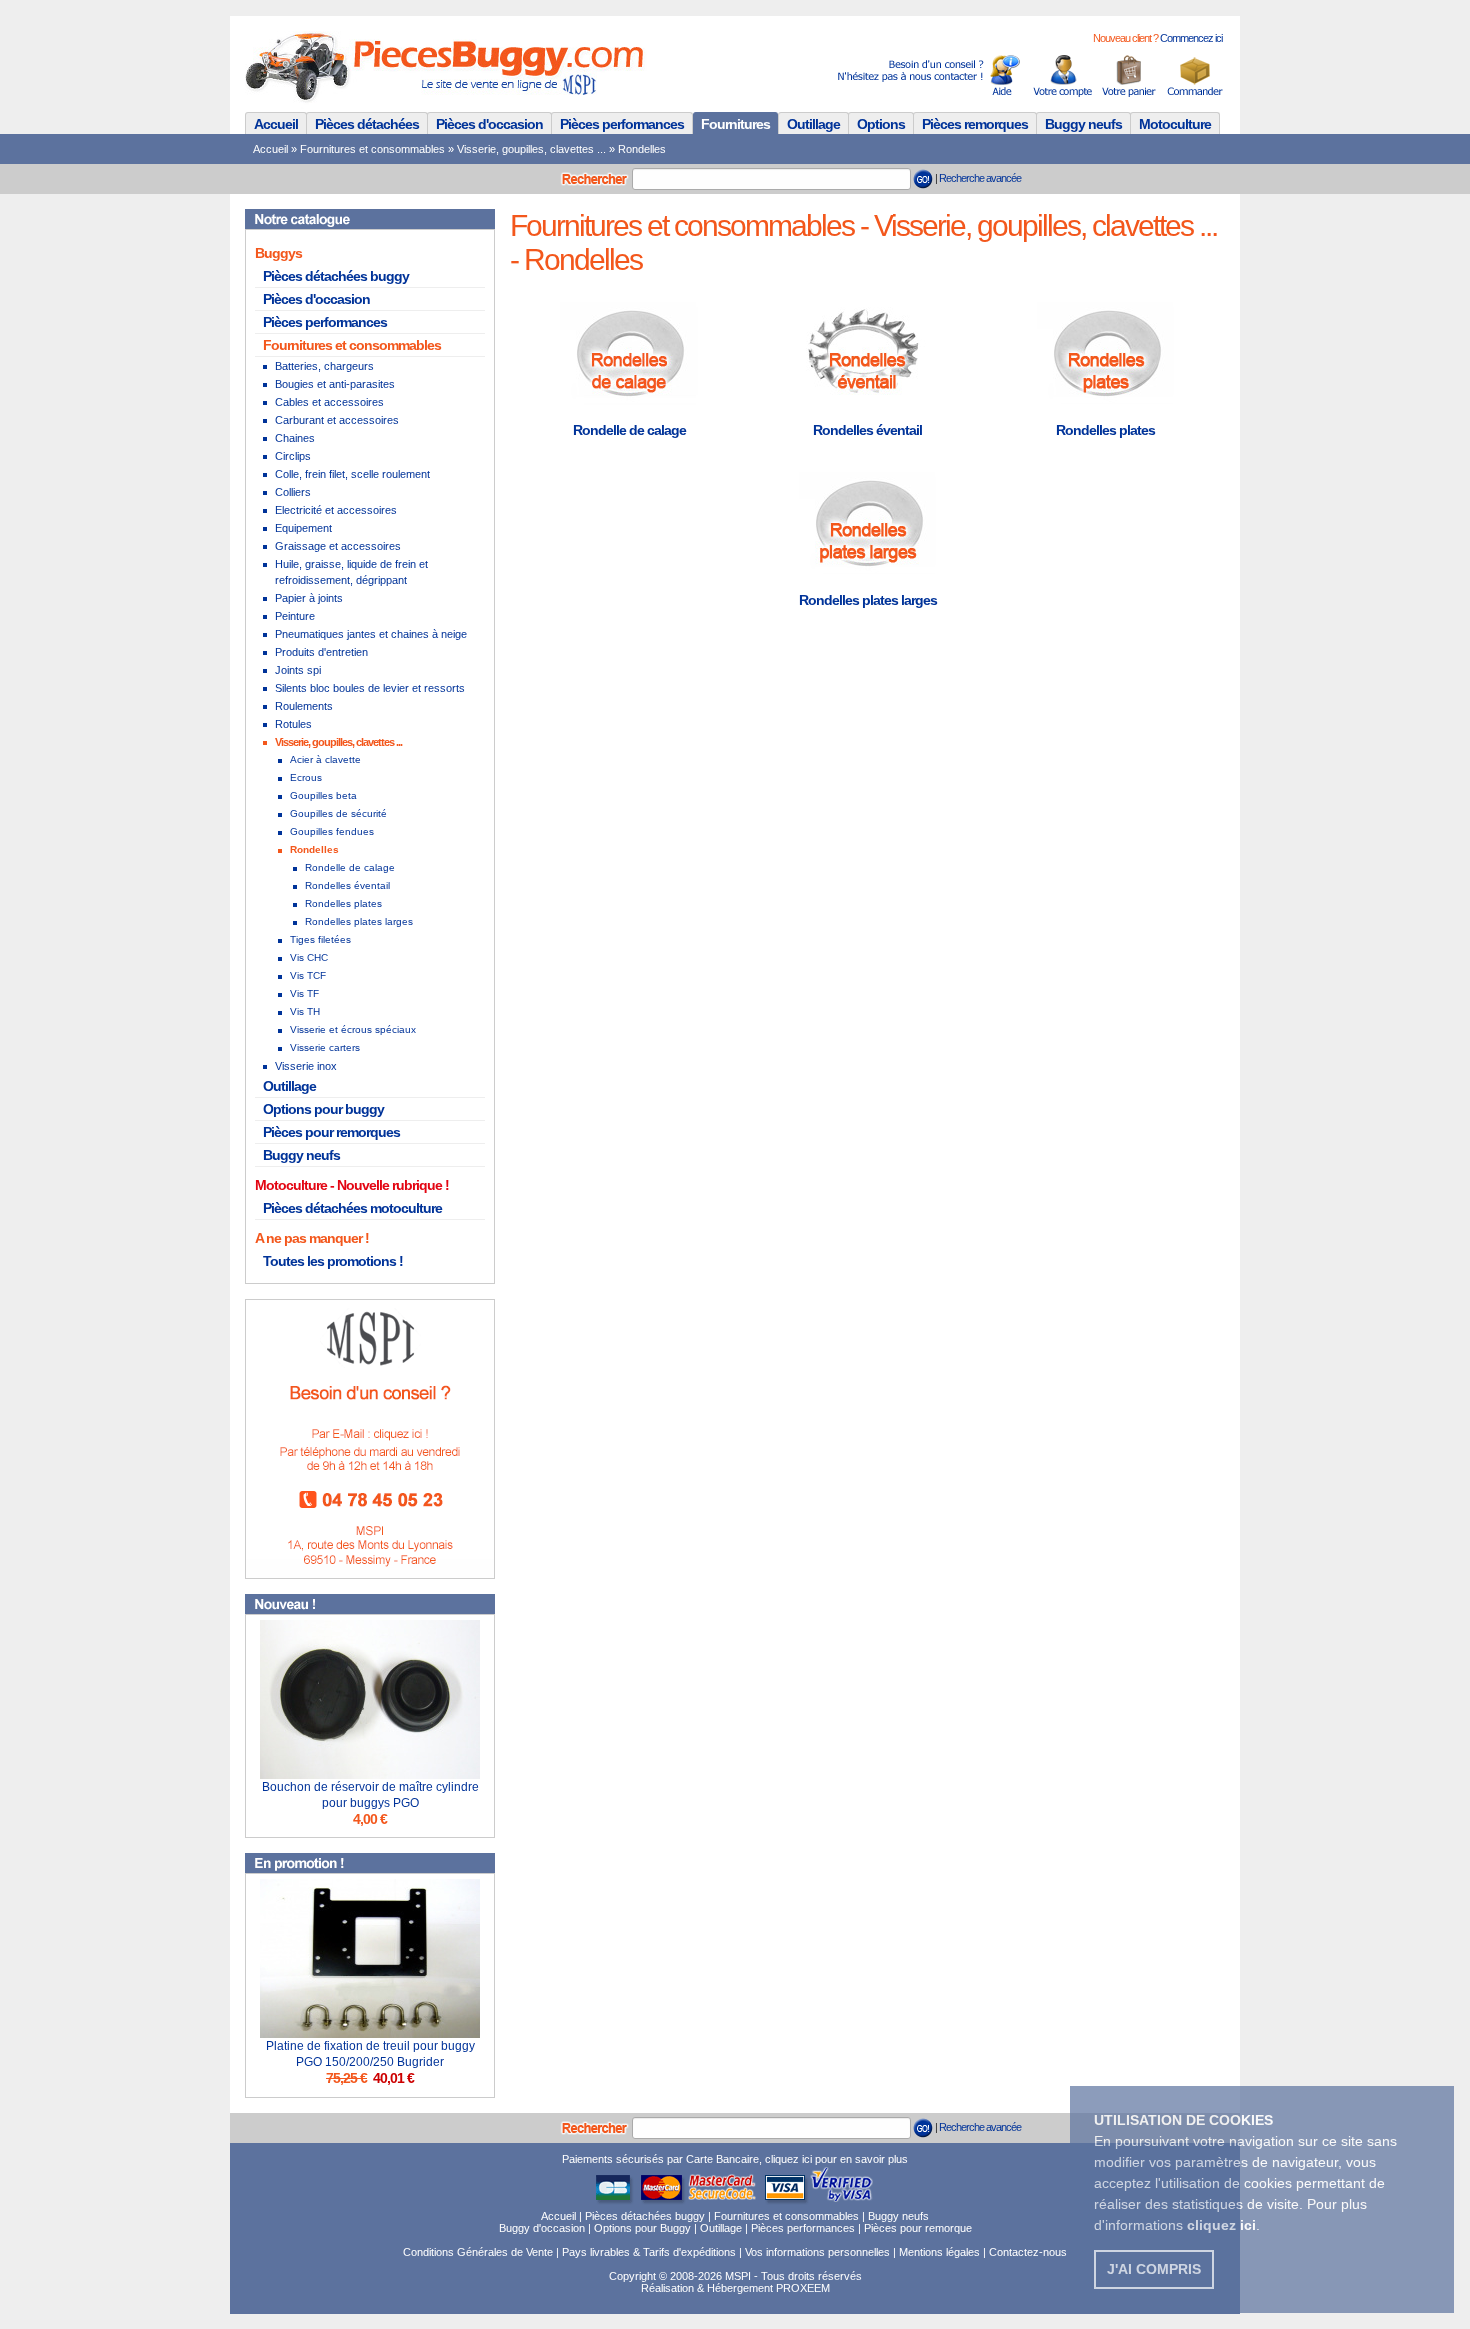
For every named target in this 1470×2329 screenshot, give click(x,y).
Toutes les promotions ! (333, 1261)
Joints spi (298, 670)
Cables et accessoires (329, 402)
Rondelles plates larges (359, 921)
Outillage (813, 124)
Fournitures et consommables (372, 149)
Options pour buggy (323, 1109)
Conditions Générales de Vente (478, 2252)
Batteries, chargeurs (324, 366)
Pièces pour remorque (918, 2228)
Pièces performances (622, 124)
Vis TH (305, 1011)
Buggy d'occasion (542, 2228)
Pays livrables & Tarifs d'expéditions (649, 2252)
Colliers (293, 492)
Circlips (293, 456)
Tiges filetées (320, 939)
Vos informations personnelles (817, 2252)
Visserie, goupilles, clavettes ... (531, 149)
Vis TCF (308, 975)
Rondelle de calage (350, 867)
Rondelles (642, 149)
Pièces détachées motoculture (352, 1208)
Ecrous (306, 777)
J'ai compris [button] (1154, 2269)
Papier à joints (309, 598)
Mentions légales (939, 2252)
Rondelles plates (343, 903)
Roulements (304, 706)
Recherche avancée (980, 178)
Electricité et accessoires (336, 510)
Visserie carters (325, 1047)
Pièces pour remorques (331, 1132)
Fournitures (735, 124)
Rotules (293, 724)
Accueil (276, 124)
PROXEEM (803, 2288)
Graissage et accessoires (338, 546)
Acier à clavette (325, 759)
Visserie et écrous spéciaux (353, 1029)
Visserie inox (306, 1066)
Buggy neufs (1083, 124)
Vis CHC (309, 957)
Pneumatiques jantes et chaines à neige (371, 634)
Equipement (303, 528)
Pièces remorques (975, 124)
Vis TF (304, 993)
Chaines (295, 438)
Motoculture (1175, 124)
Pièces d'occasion (489, 124)
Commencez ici (1191, 38)
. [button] (1223, 2225)
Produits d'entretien (321, 652)
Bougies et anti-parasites (335, 384)
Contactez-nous (1028, 2252)
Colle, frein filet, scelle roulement (352, 474)
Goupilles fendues (332, 831)
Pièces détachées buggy (336, 276)
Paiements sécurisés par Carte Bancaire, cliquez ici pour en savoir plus (735, 2159)
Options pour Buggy (642, 2228)
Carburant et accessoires (337, 420)
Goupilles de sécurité (338, 813)
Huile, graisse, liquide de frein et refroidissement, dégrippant (351, 572)
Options (881, 124)
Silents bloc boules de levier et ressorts (370, 688)
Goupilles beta (323, 795)
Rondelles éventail (347, 885)
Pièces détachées (367, 124)
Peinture (295, 616)
